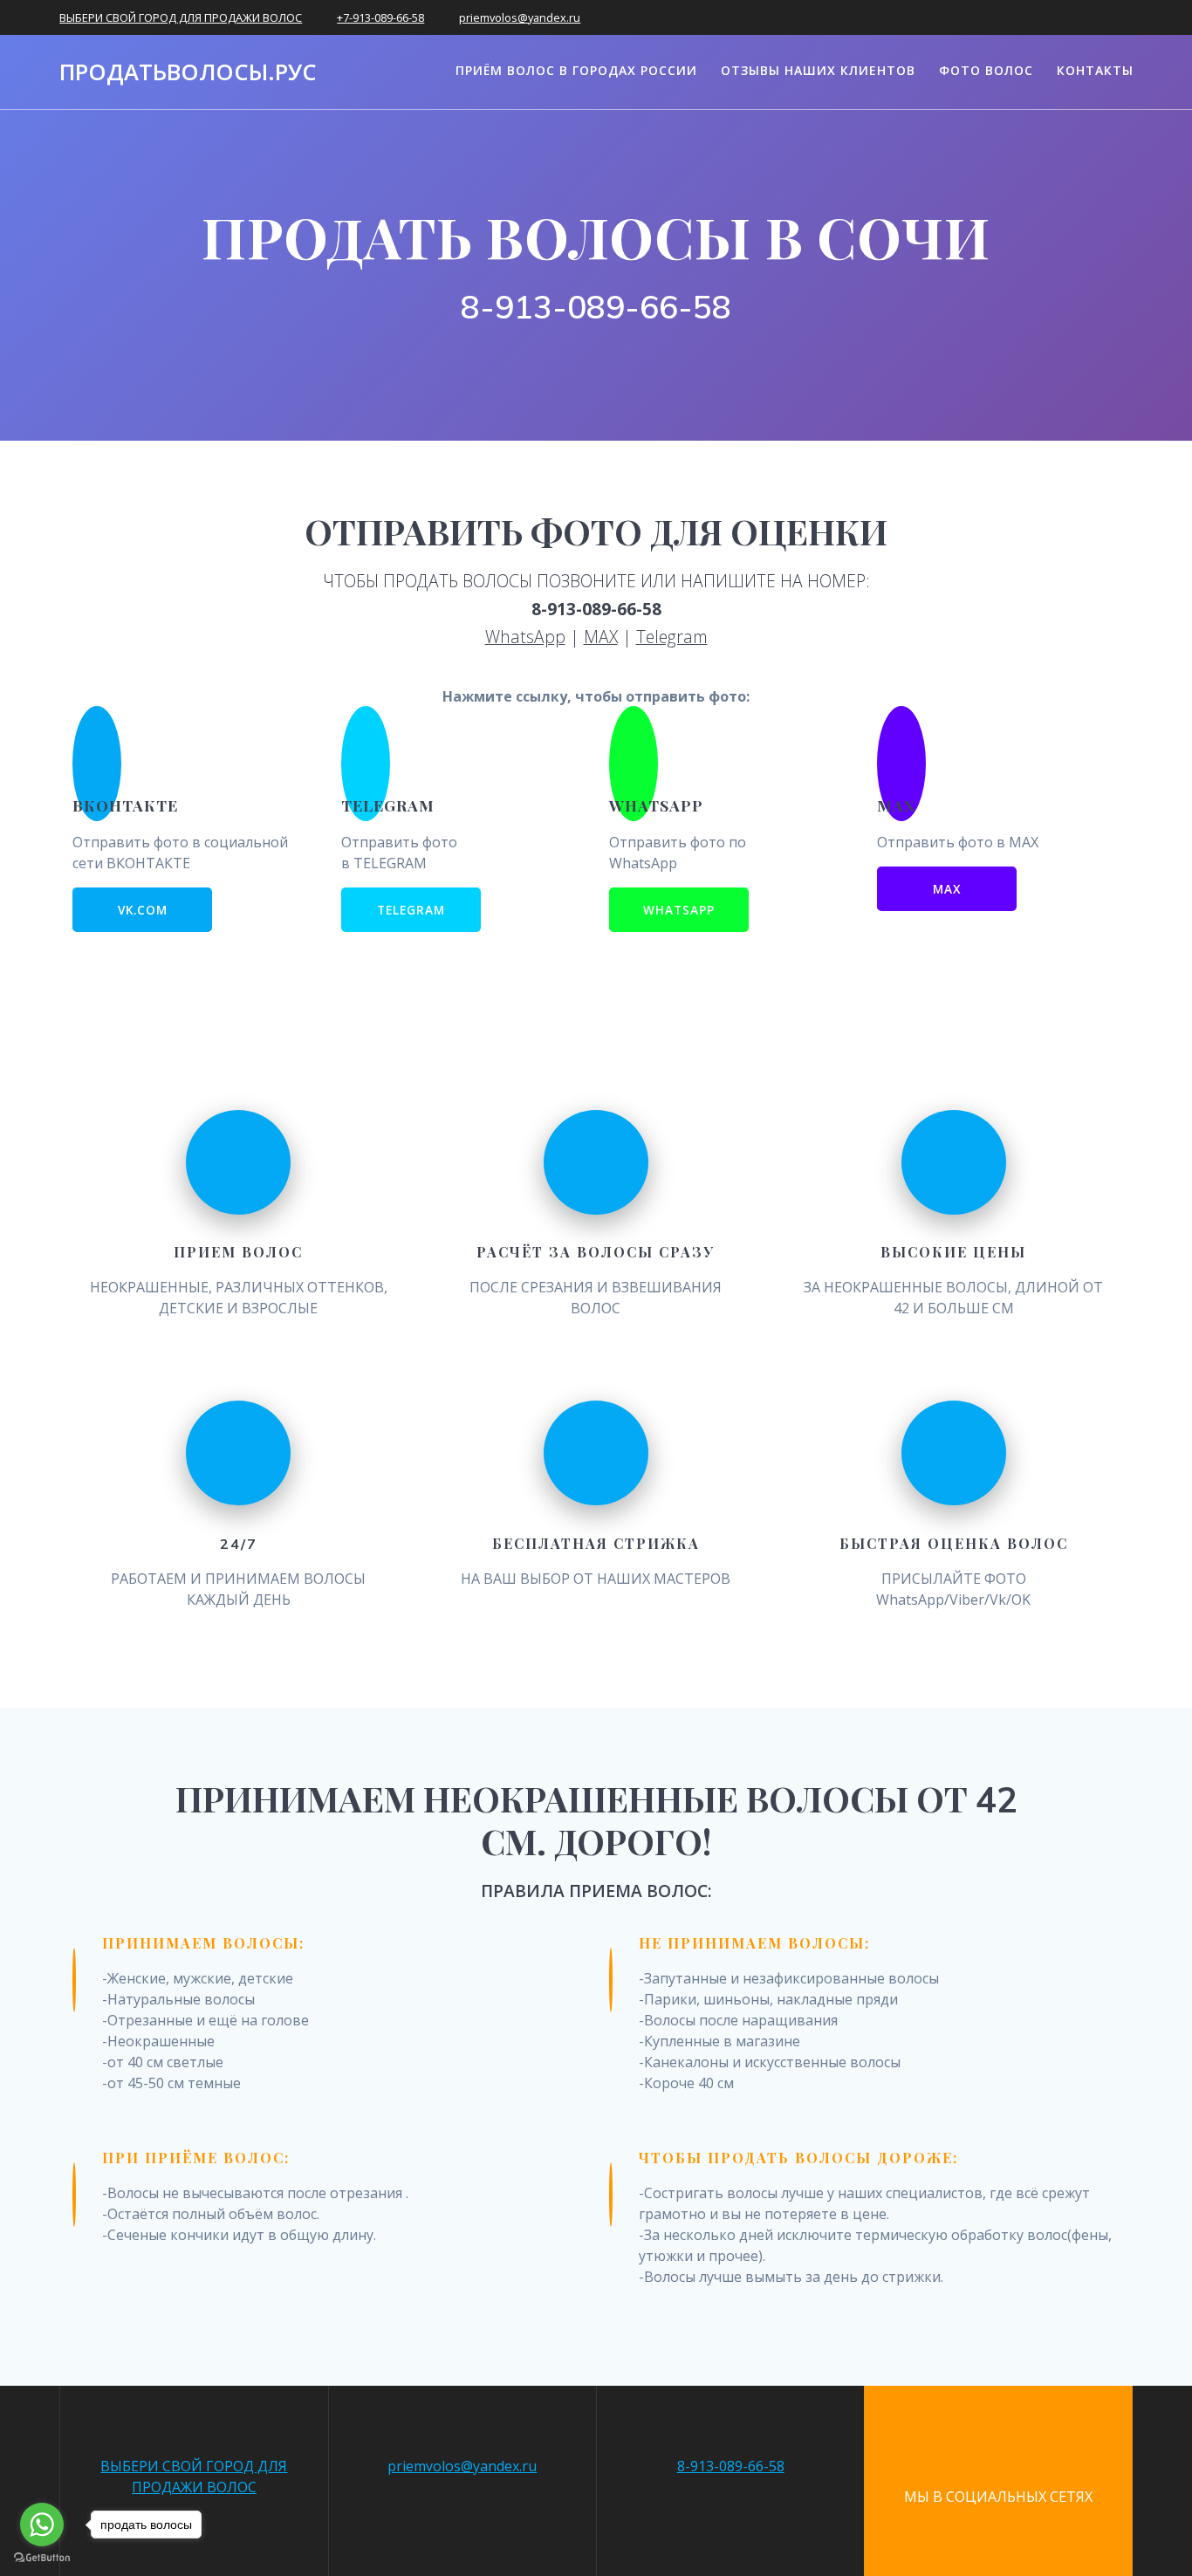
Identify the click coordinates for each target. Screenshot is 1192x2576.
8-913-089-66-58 (731, 2466)
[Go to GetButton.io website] (42, 2558)
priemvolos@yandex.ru (520, 17)
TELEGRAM (411, 910)
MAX (601, 637)
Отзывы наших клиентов (818, 70)
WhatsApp (525, 637)
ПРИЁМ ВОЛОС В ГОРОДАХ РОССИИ (576, 70)
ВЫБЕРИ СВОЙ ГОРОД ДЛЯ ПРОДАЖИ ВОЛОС (181, 17)
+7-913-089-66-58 (380, 17)
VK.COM (143, 910)
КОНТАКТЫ (1095, 70)
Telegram (672, 637)
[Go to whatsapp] (42, 2525)
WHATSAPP (679, 910)
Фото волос (986, 70)
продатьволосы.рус (188, 72)
